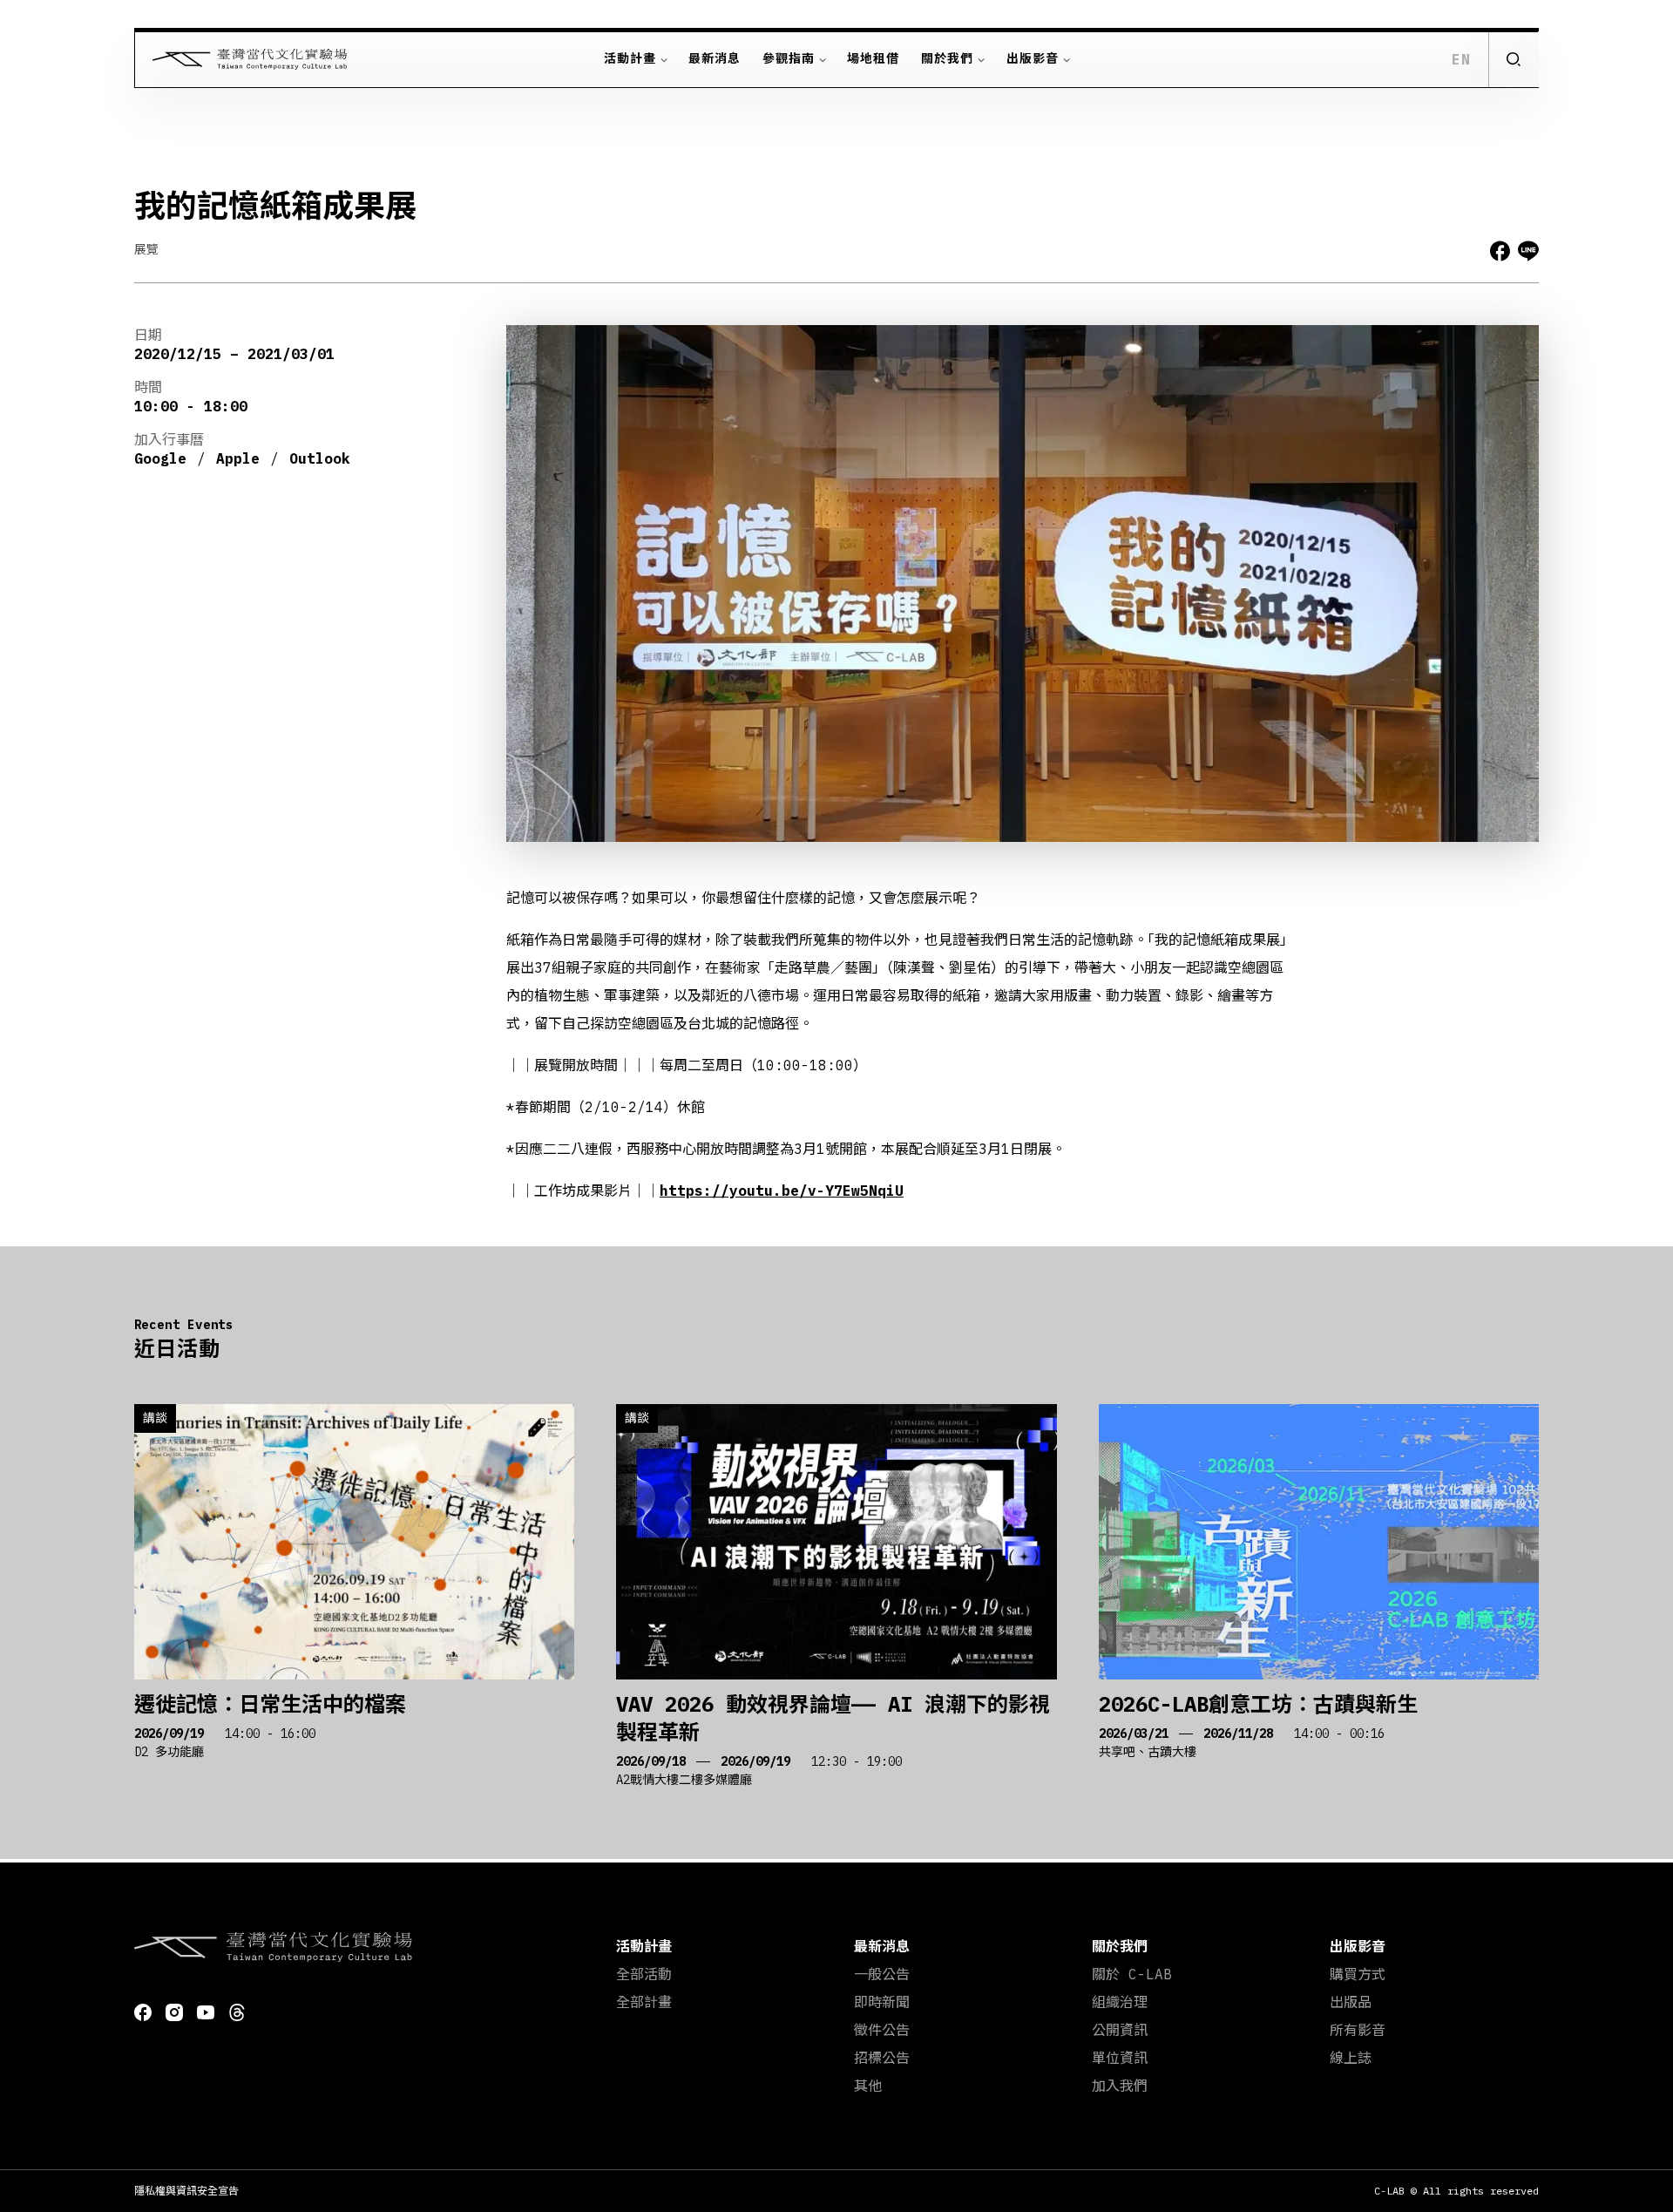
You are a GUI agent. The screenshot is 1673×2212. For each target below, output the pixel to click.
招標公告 (882, 2058)
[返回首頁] (241, 59)
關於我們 (947, 58)
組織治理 (1120, 2002)
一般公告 (882, 1974)
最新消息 (715, 58)
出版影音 (1033, 58)
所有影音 (1358, 2030)
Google (160, 458)
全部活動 (644, 1974)
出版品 (1351, 2002)
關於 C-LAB (1132, 1974)
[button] (1513, 59)
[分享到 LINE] (1528, 251)
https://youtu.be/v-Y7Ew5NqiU (782, 1191)
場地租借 (873, 58)
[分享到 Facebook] (1500, 251)
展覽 (146, 249)
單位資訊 (1120, 2058)
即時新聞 (882, 2002)
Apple (238, 458)
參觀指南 (789, 58)
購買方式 (1358, 1974)
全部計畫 (644, 2002)
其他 (868, 2086)
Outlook (320, 458)
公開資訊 (1120, 2030)
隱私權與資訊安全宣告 (186, 2191)
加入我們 (1120, 2086)
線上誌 (1351, 2058)
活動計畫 (630, 58)
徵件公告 (882, 2030)
